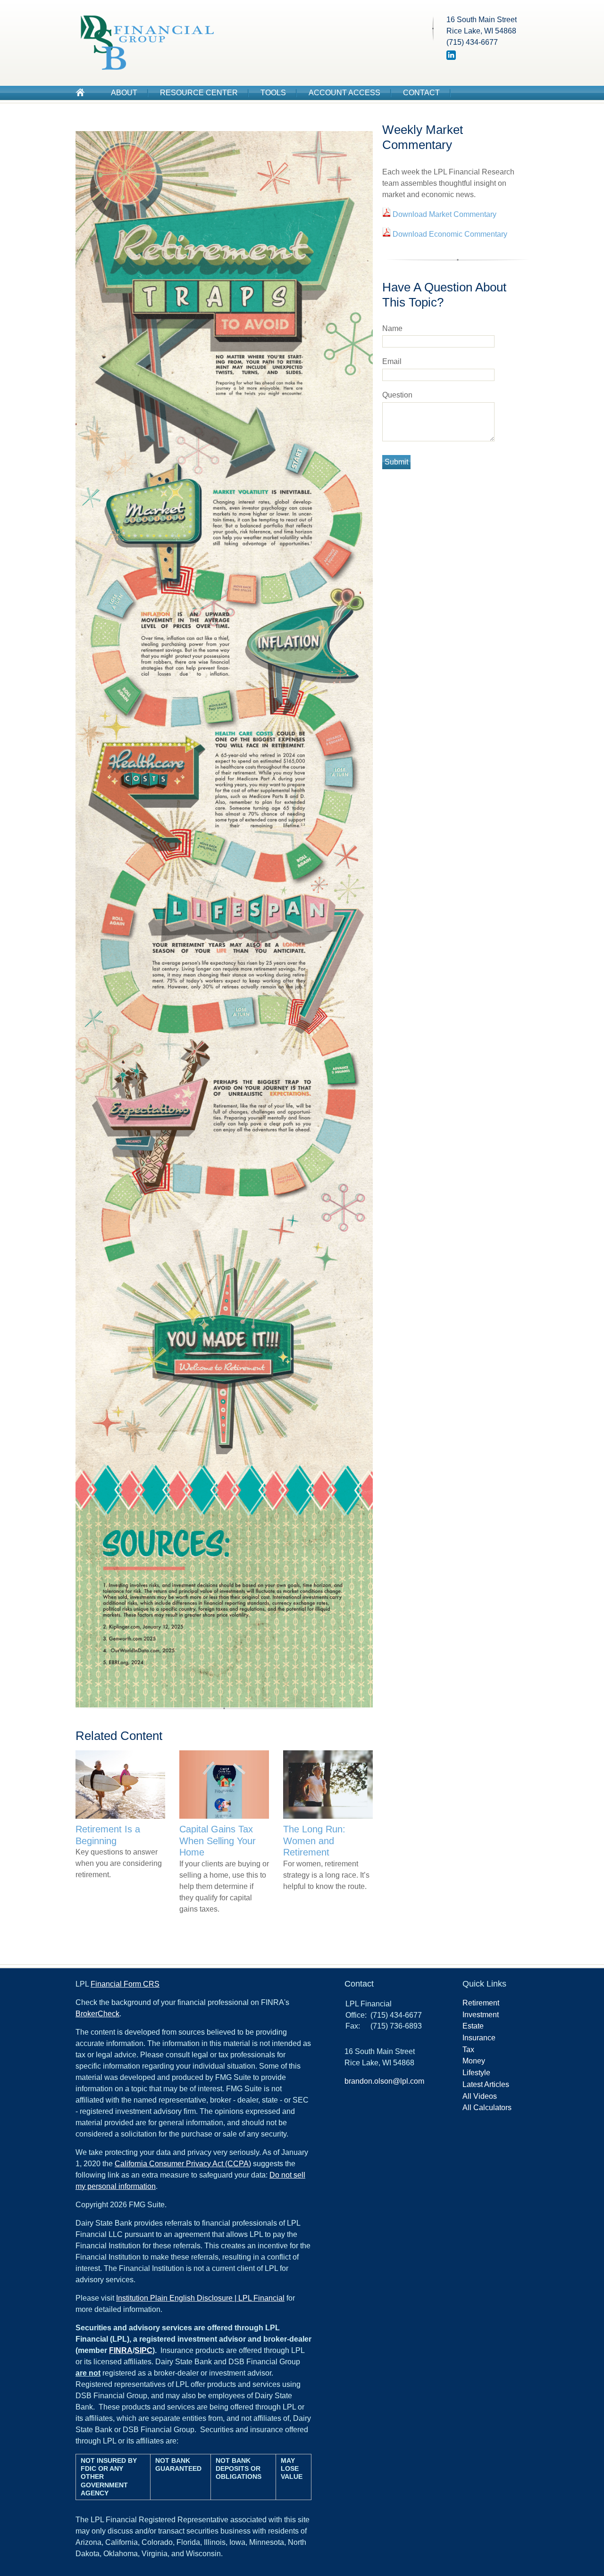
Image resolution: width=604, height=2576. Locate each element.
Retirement (481, 2003)
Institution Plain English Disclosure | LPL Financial (200, 2298)
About (124, 93)
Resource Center (199, 93)
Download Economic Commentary (449, 234)
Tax (468, 2050)
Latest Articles (486, 2084)
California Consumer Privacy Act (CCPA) (183, 2164)
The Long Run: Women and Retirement (314, 1841)
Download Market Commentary (444, 214)
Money (474, 2061)
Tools (273, 93)
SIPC (143, 2350)
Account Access (344, 93)
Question (397, 395)
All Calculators (487, 2108)
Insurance (479, 2038)
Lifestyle (476, 2073)
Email (392, 361)
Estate (473, 2026)
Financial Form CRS (125, 1984)
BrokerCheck (97, 2014)
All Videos (480, 2096)
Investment (481, 2015)
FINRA (121, 2350)
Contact (421, 93)
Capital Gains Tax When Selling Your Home (218, 1841)
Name (392, 328)
